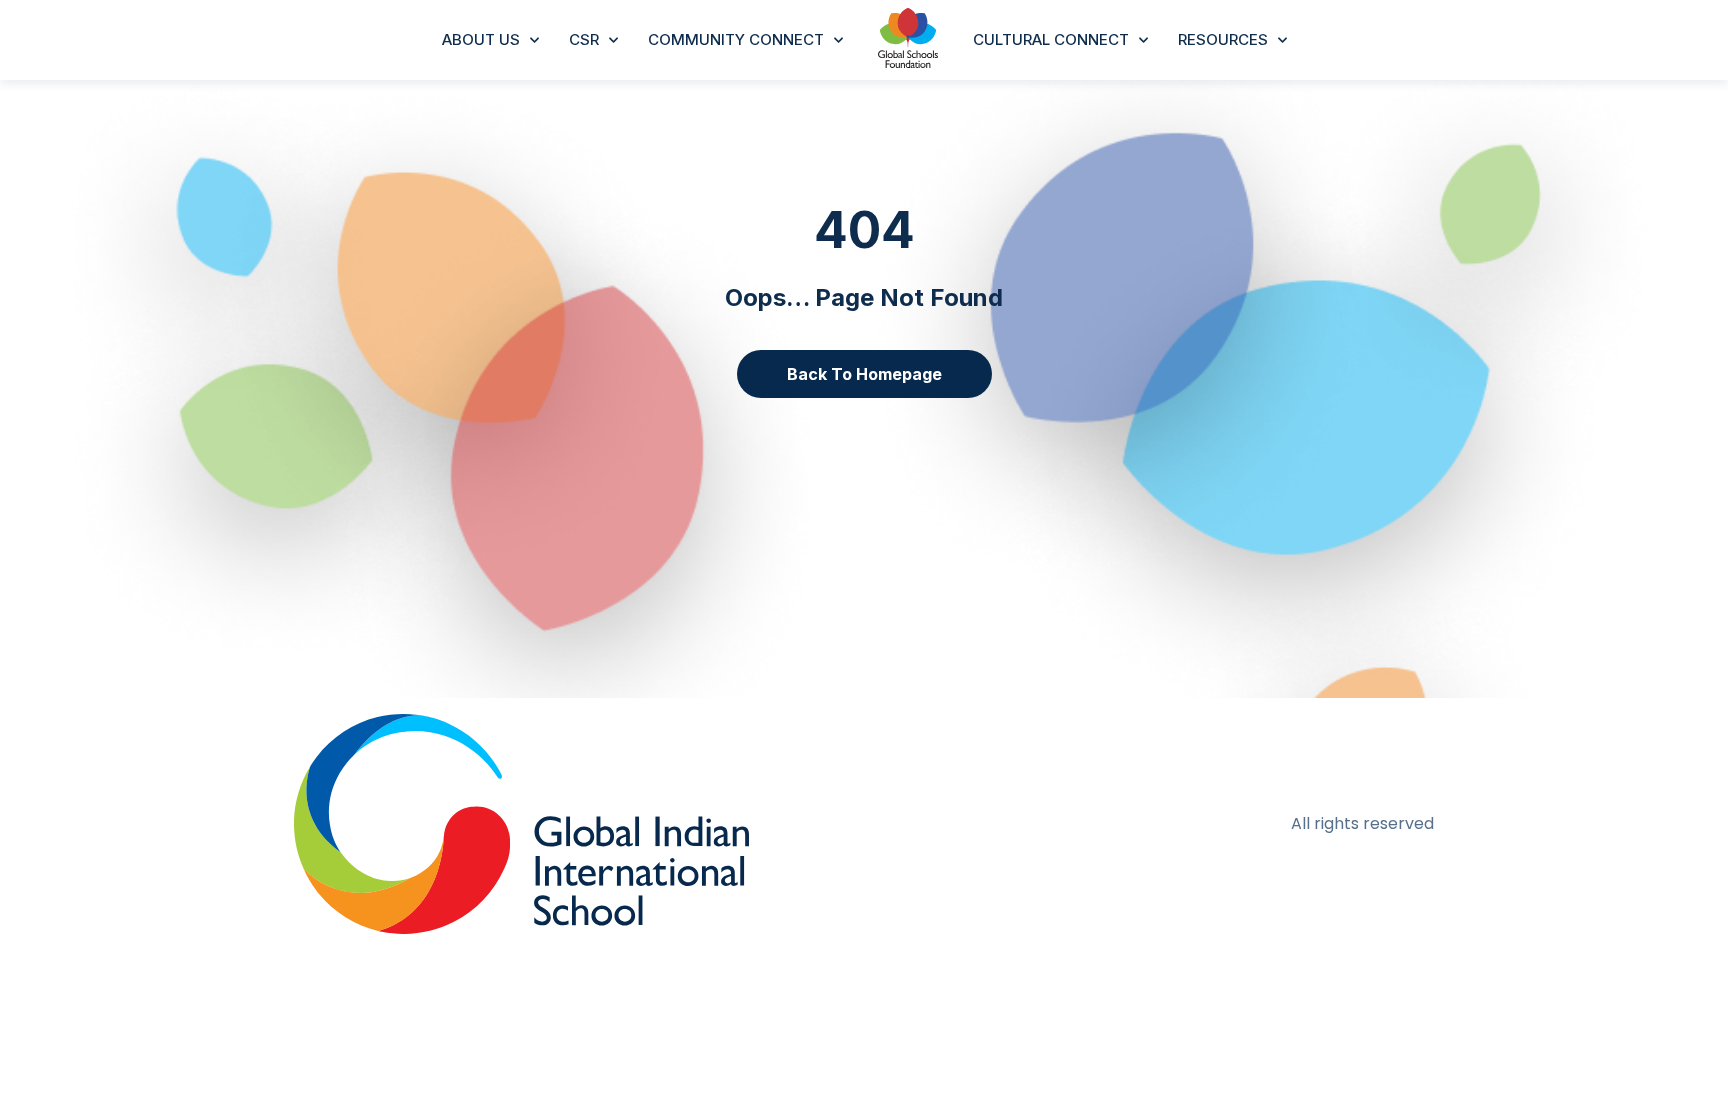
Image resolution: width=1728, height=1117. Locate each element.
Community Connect (736, 39)
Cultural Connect (1051, 39)
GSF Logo (908, 40)
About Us (481, 39)
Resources (1223, 39)
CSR (584, 39)
